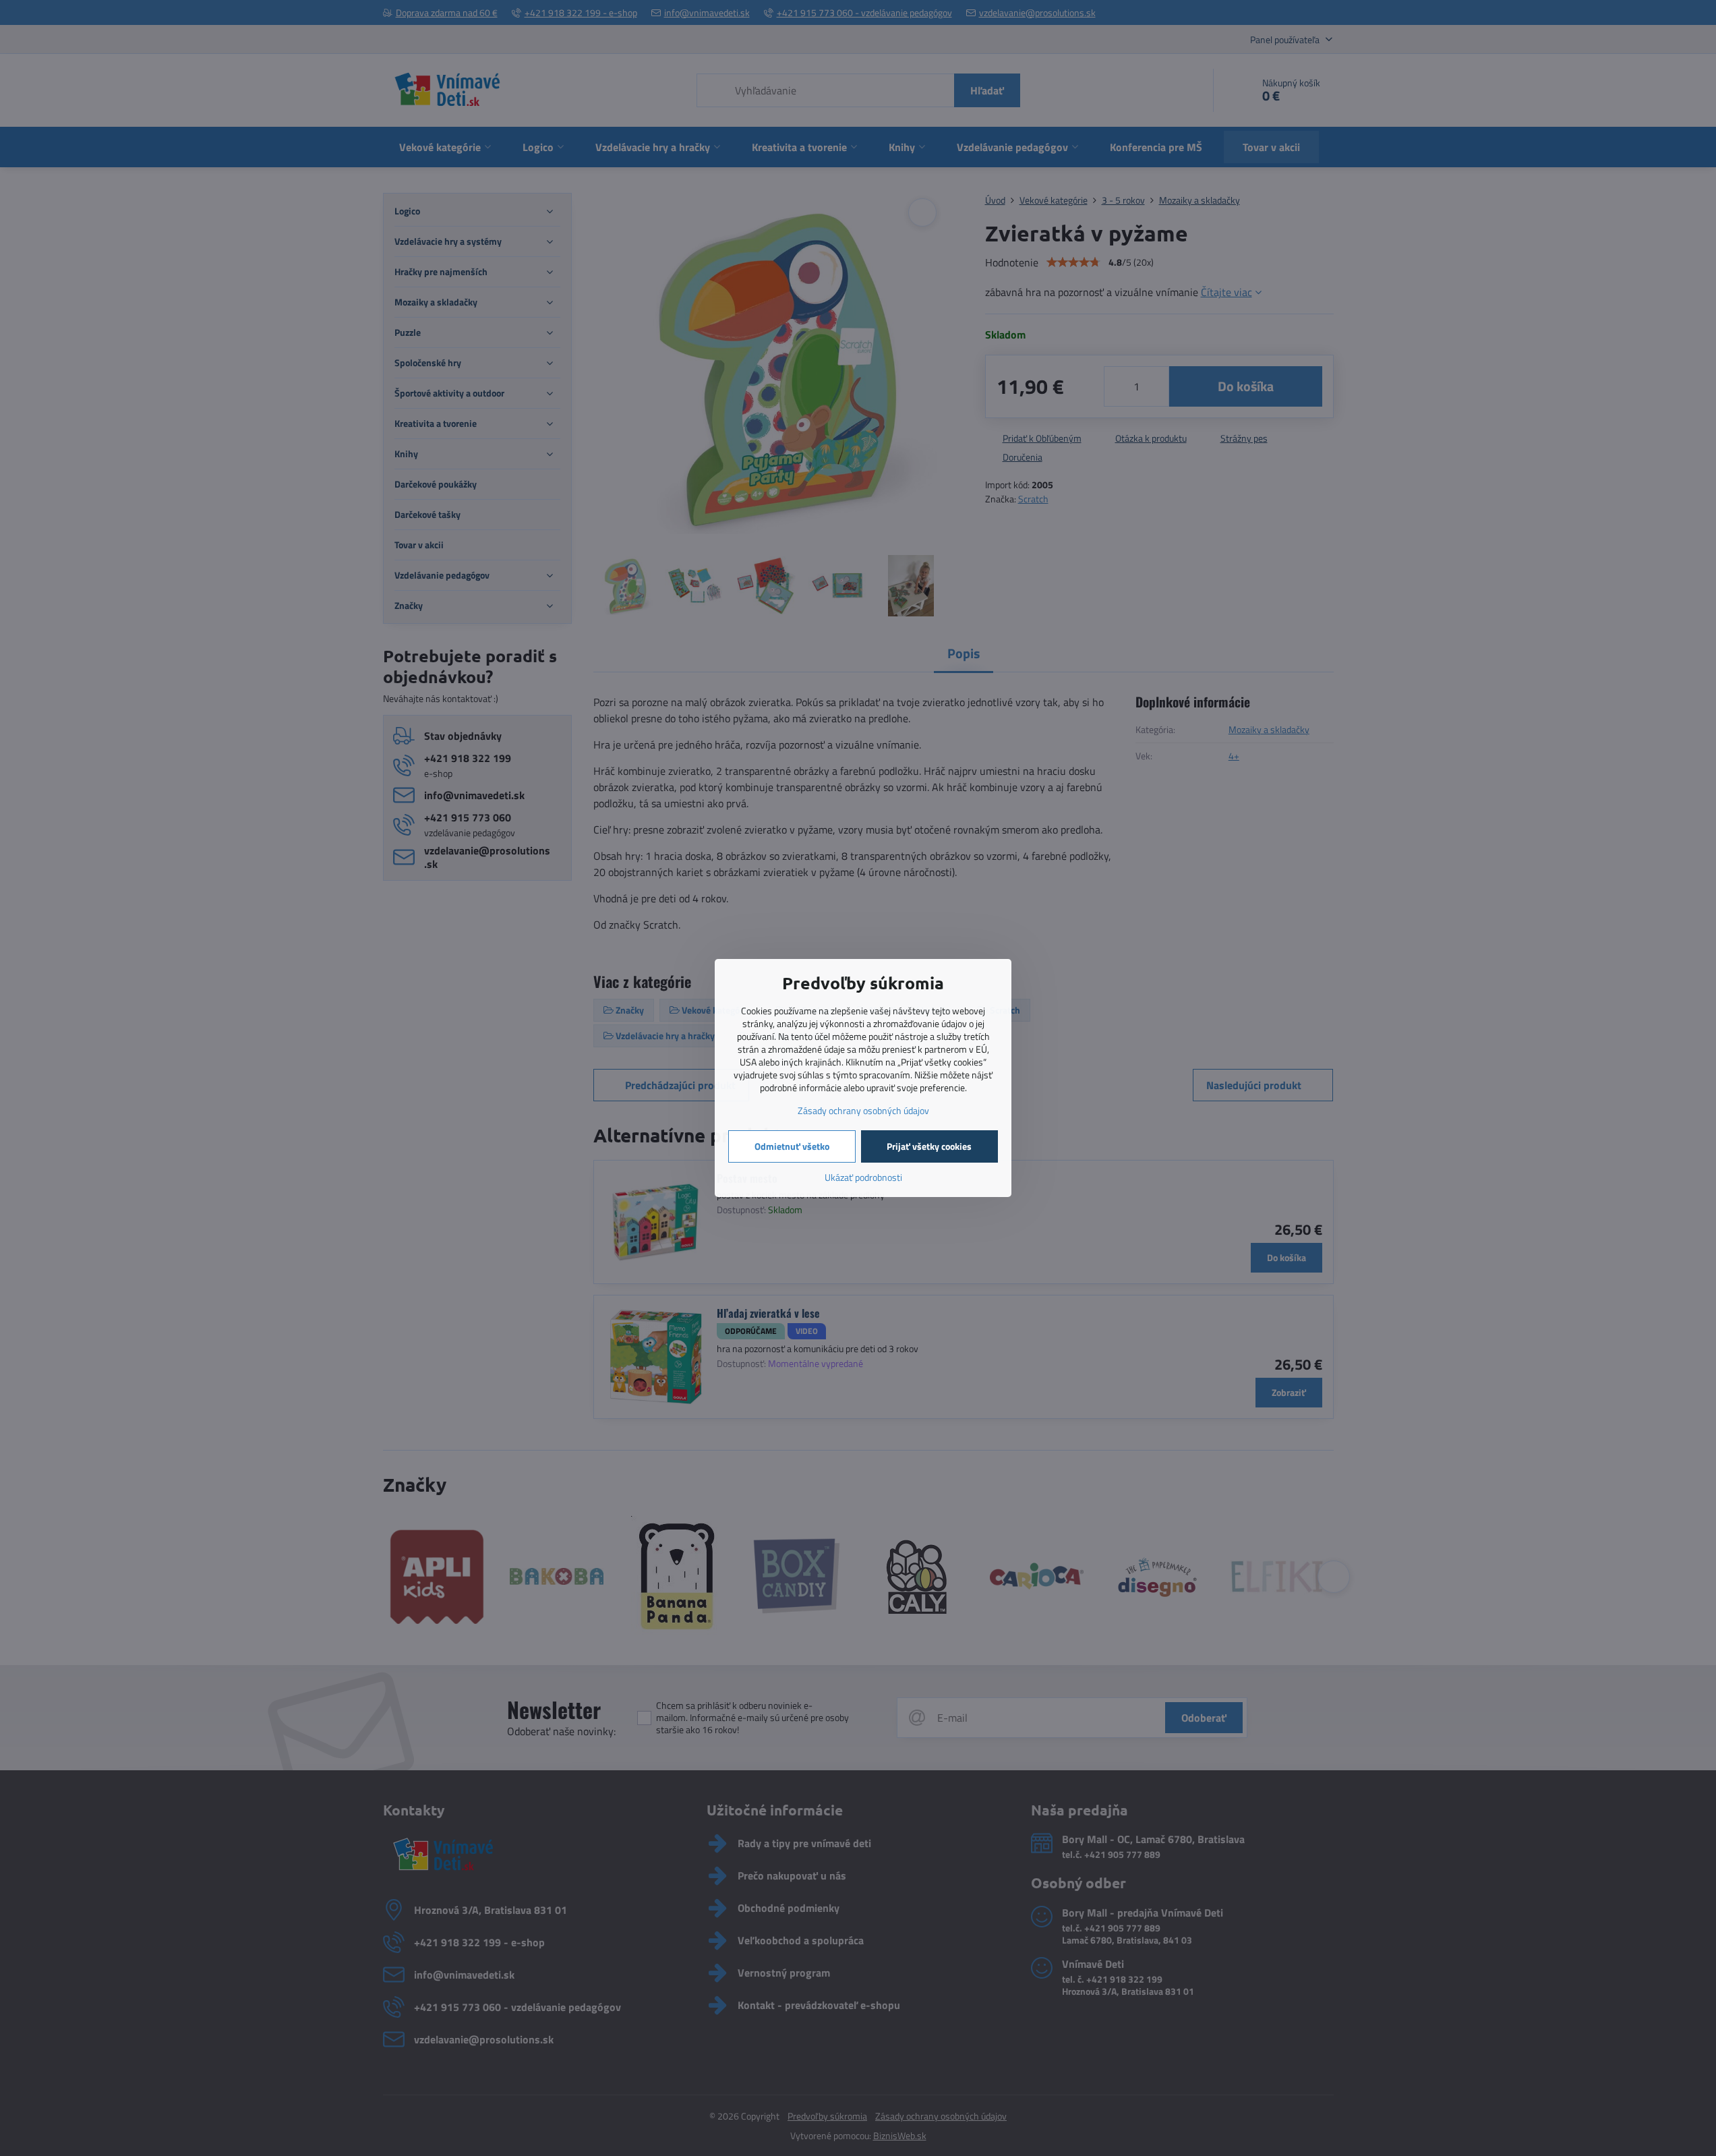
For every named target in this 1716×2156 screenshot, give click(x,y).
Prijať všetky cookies (929, 1146)
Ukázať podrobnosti (863, 1177)
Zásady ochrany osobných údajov (863, 1110)
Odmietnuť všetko (792, 1146)
